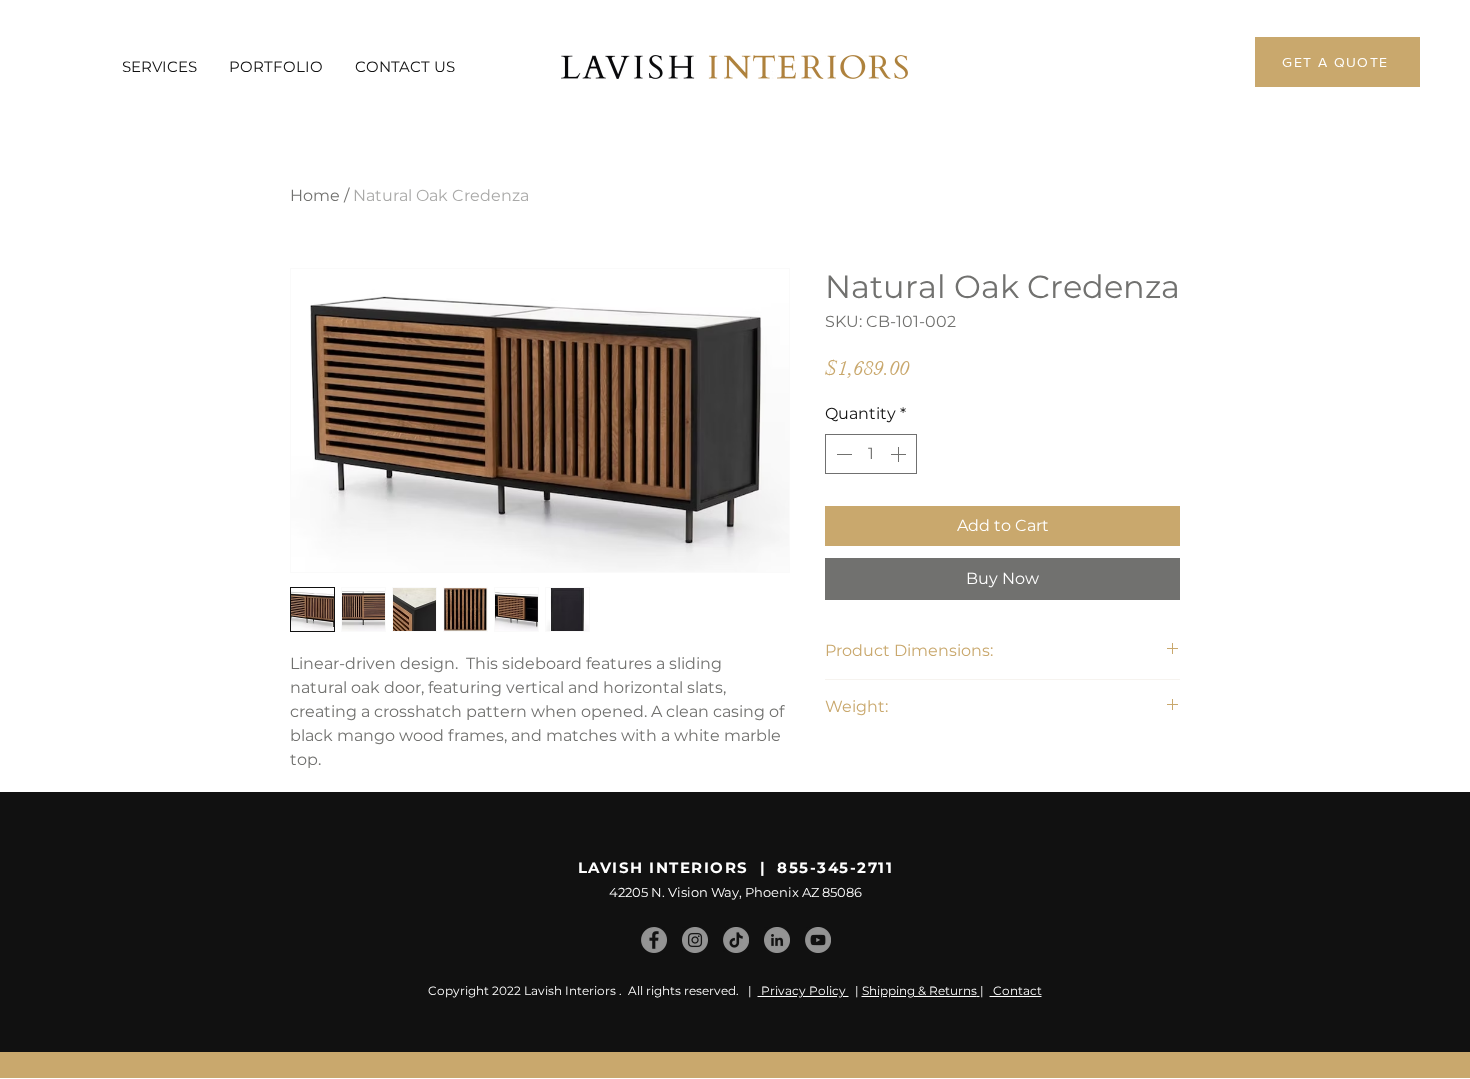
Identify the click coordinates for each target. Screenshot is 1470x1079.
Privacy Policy (803, 990)
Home (315, 195)
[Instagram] (695, 940)
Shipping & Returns (919, 990)
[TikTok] (736, 940)
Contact (1016, 990)
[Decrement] (842, 454)
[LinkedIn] (777, 940)
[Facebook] (654, 940)
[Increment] (900, 454)
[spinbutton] (871, 454)
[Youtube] (818, 940)
